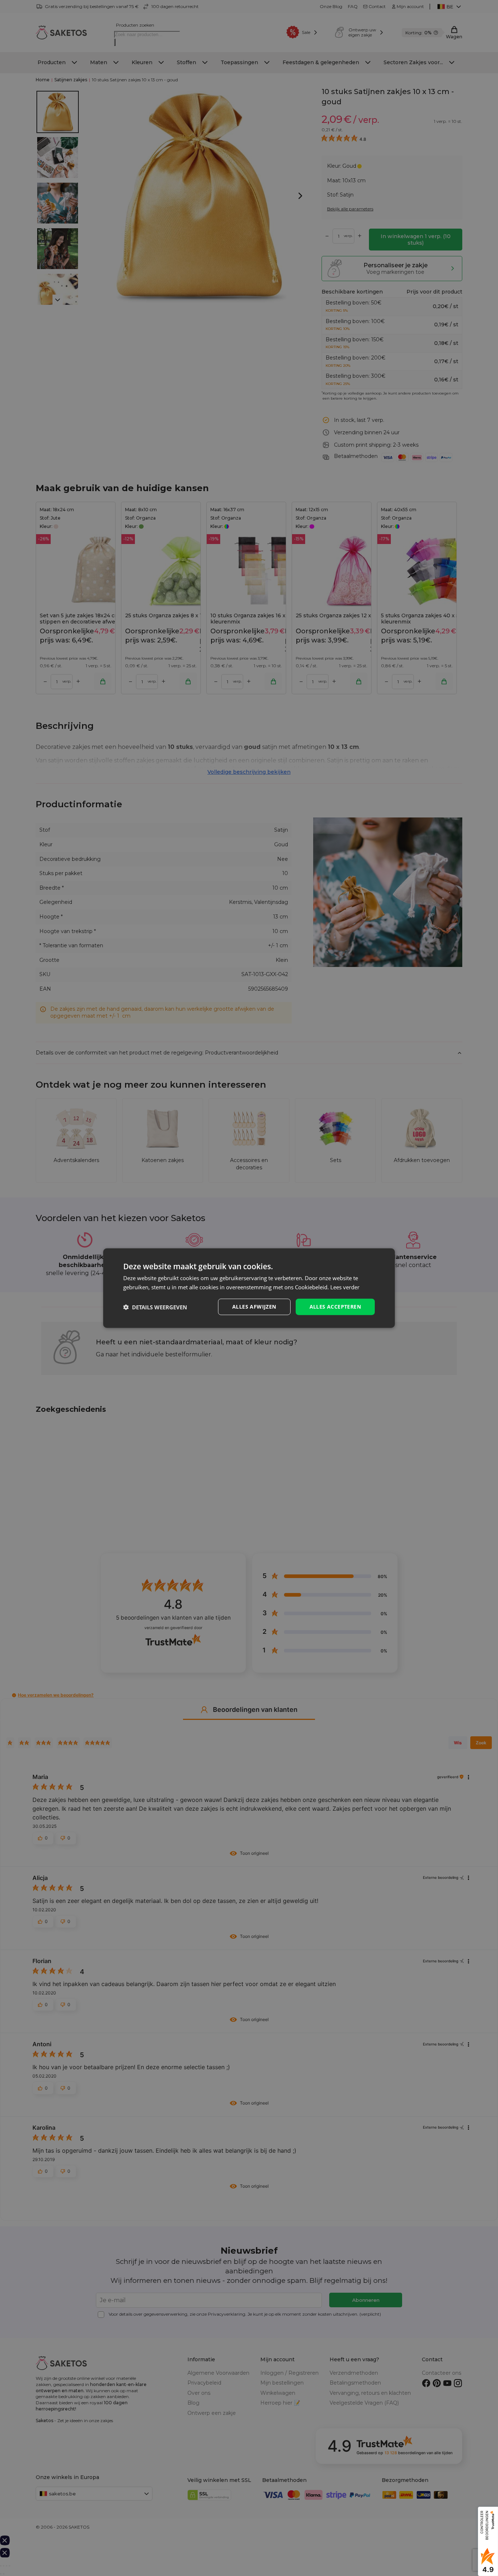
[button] (155, 1307)
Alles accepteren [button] (335, 1307)
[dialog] (249, 1288)
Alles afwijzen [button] (254, 1307)
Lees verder (345, 1287)
